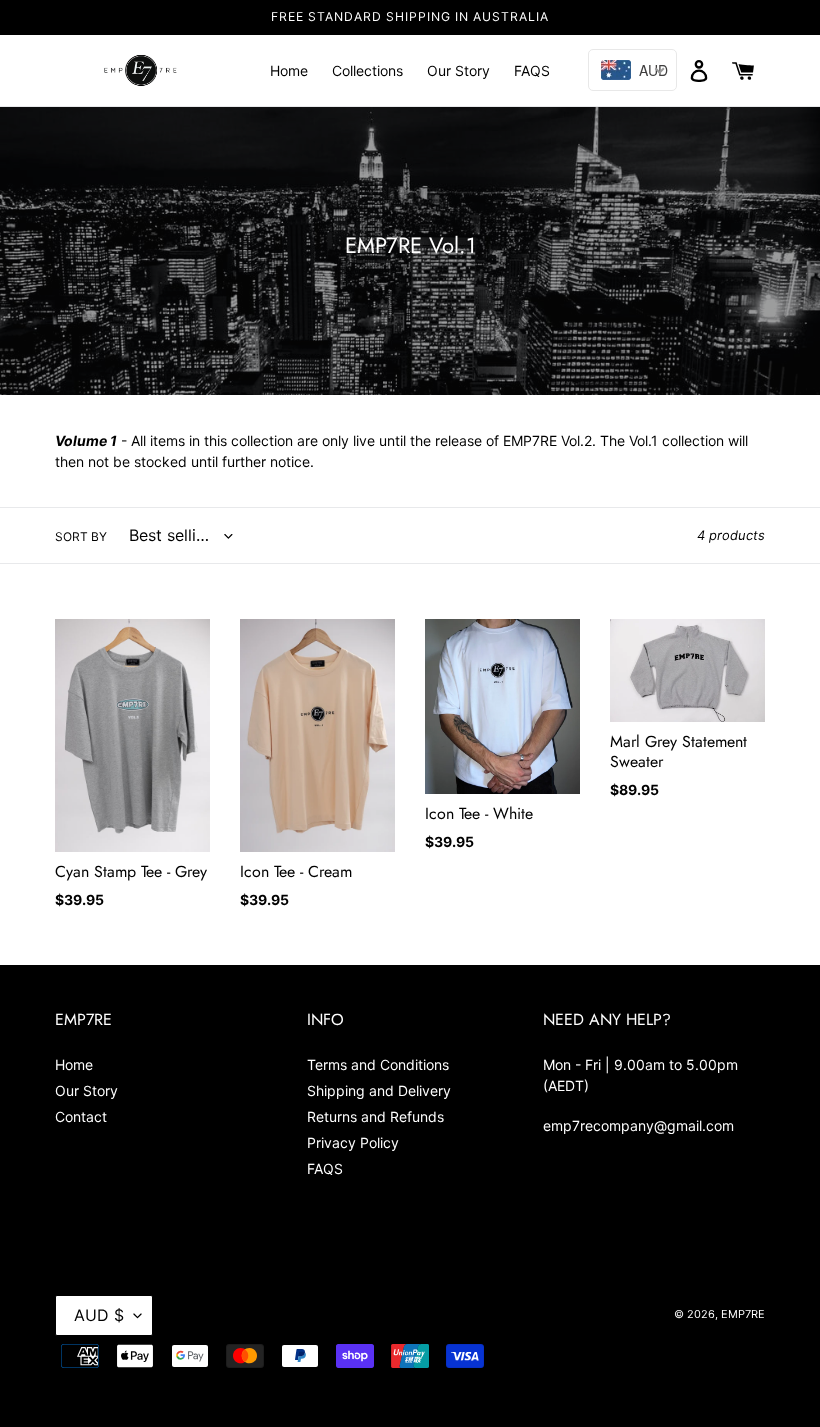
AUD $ (99, 1315)
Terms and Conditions (378, 1064)
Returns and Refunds (375, 1116)
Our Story (86, 1090)
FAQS (325, 1168)
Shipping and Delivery (379, 1090)
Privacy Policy (353, 1142)
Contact (81, 1116)
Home (74, 1064)
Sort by (81, 536)
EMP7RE (743, 1314)
